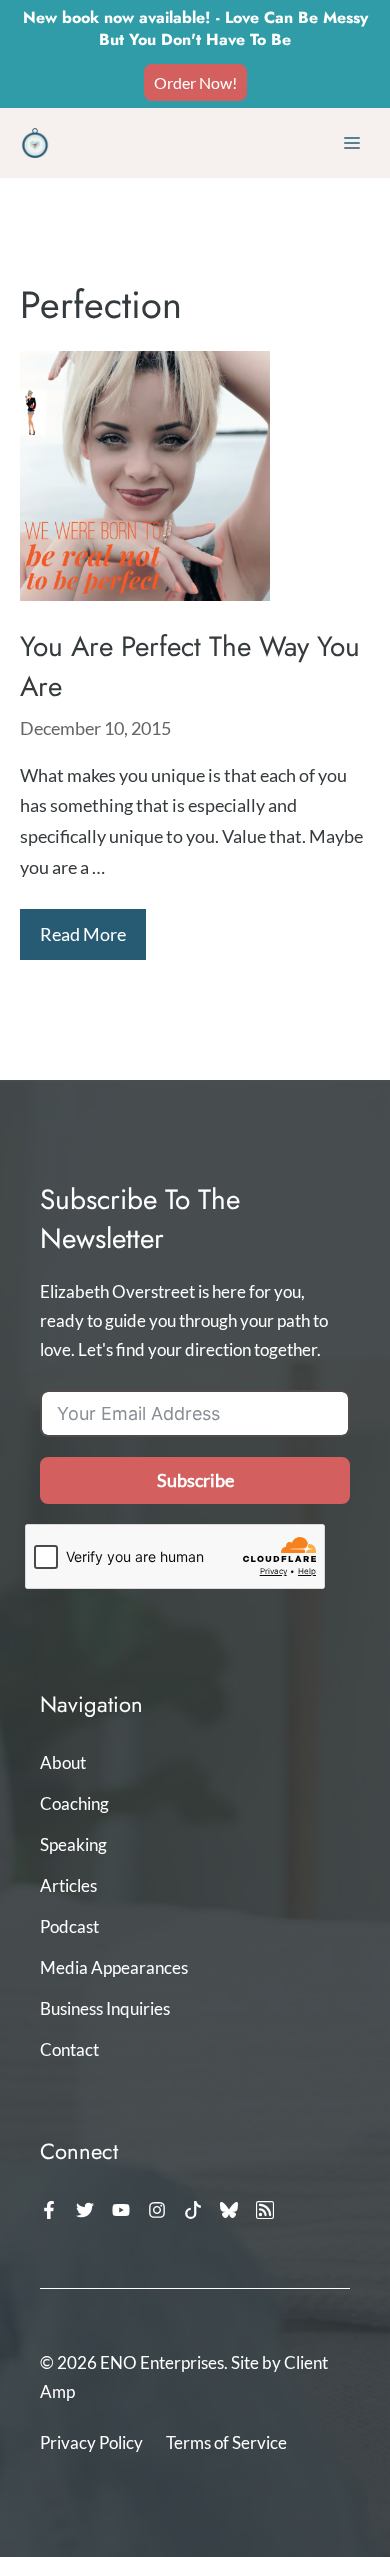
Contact (69, 2049)
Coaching (74, 1803)
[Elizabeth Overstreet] (35, 143)
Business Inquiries (105, 2008)
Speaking (73, 1844)
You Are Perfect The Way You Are (190, 666)
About (63, 1762)
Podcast (69, 1926)
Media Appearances (114, 1967)
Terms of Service (226, 2442)
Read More (83, 934)
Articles (68, 1885)
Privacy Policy (91, 2442)
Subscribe (195, 1480)
